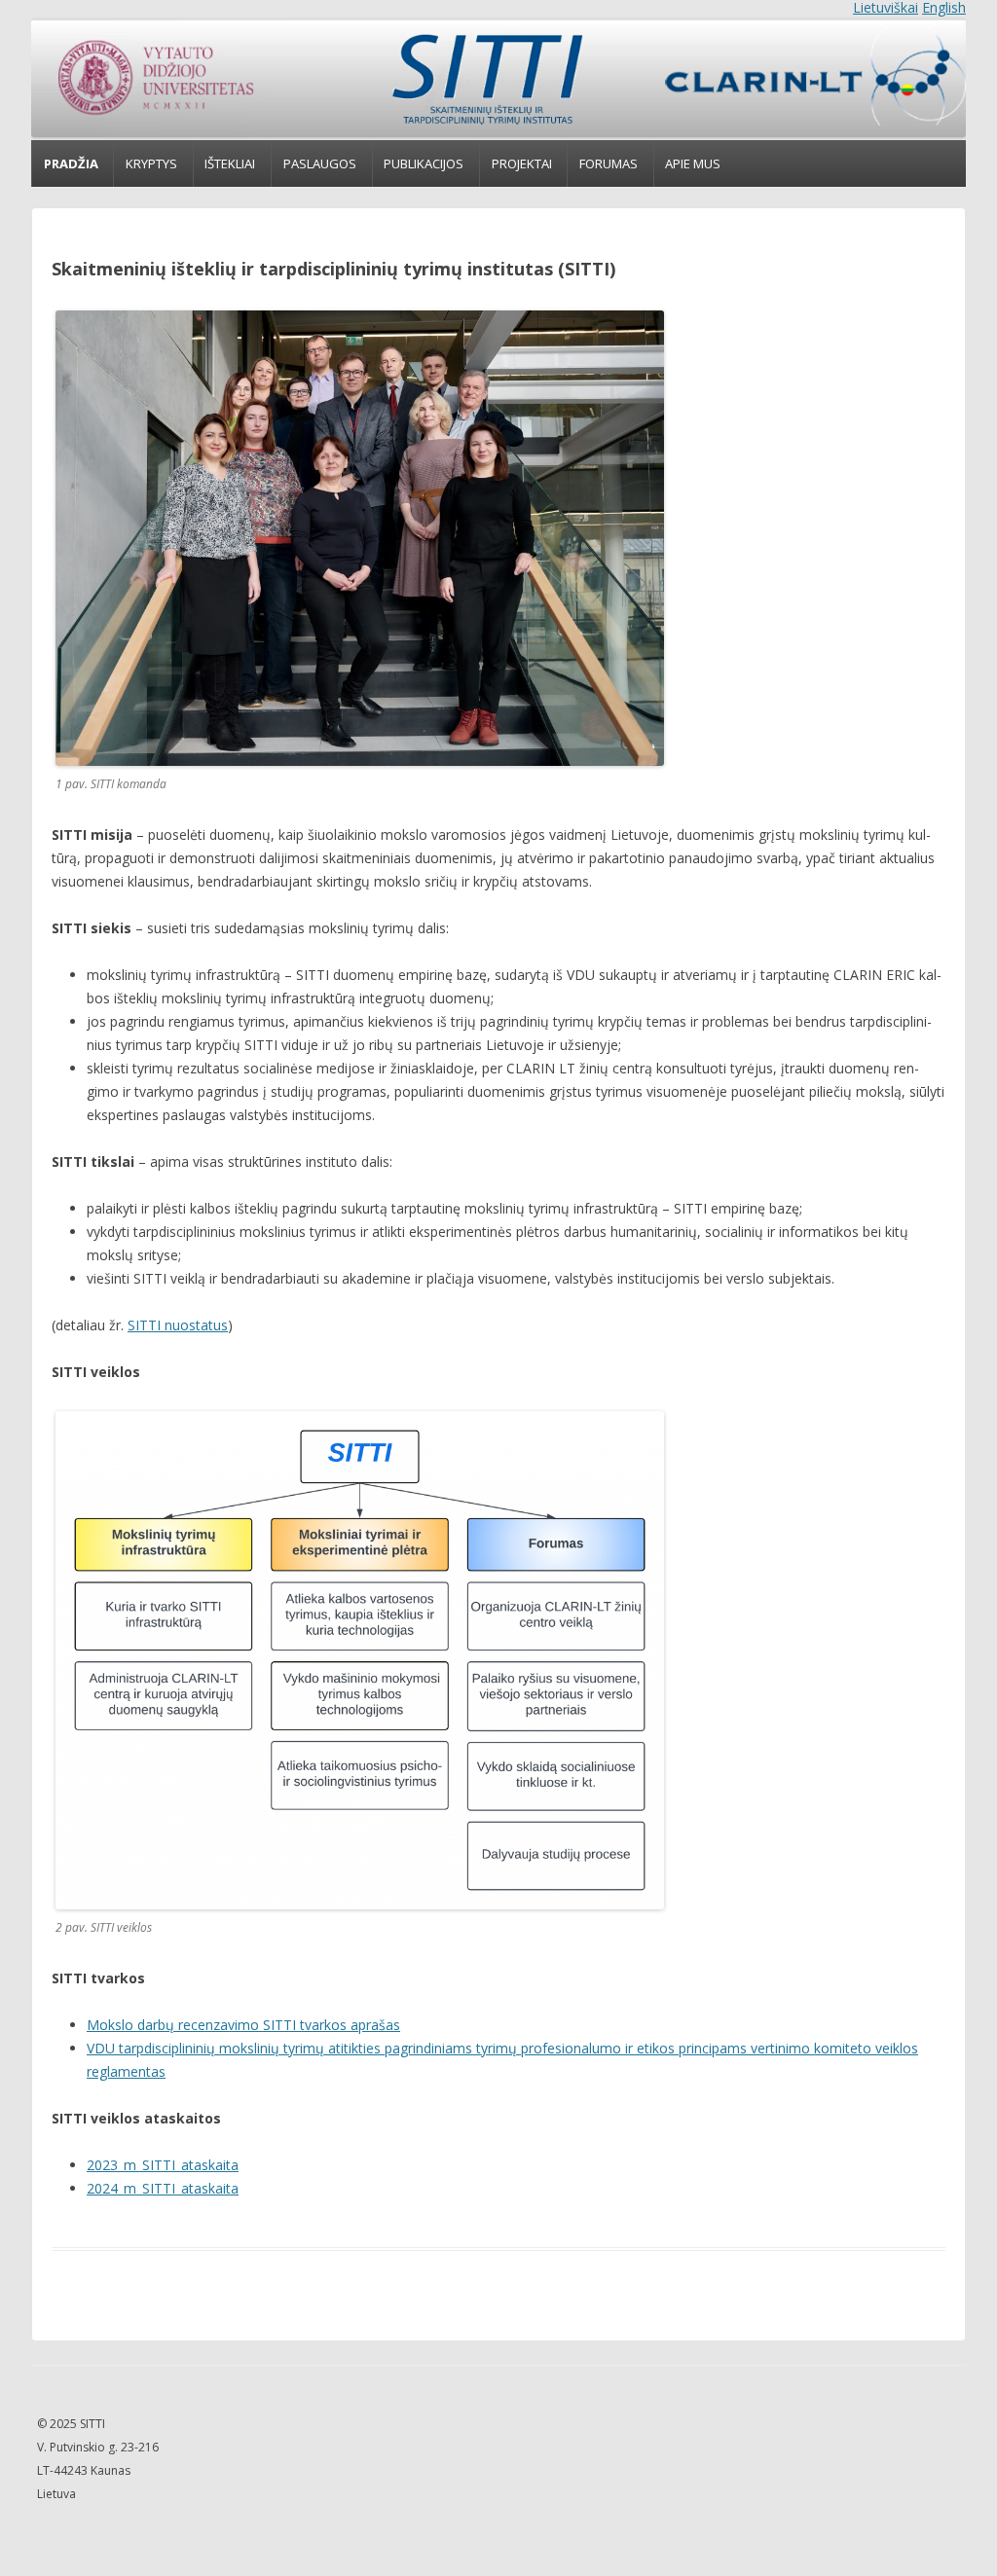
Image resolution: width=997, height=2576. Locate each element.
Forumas (609, 163)
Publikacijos (424, 163)
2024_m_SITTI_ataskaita (163, 2188)
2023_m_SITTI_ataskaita (163, 2165)
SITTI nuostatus (178, 1325)
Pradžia (71, 163)
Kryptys (151, 163)
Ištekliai (230, 163)
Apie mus (693, 163)
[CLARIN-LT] (806, 79)
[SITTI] (486, 79)
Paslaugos (320, 163)
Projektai (522, 163)
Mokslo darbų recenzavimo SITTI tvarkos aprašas (243, 2025)
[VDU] (154, 79)
